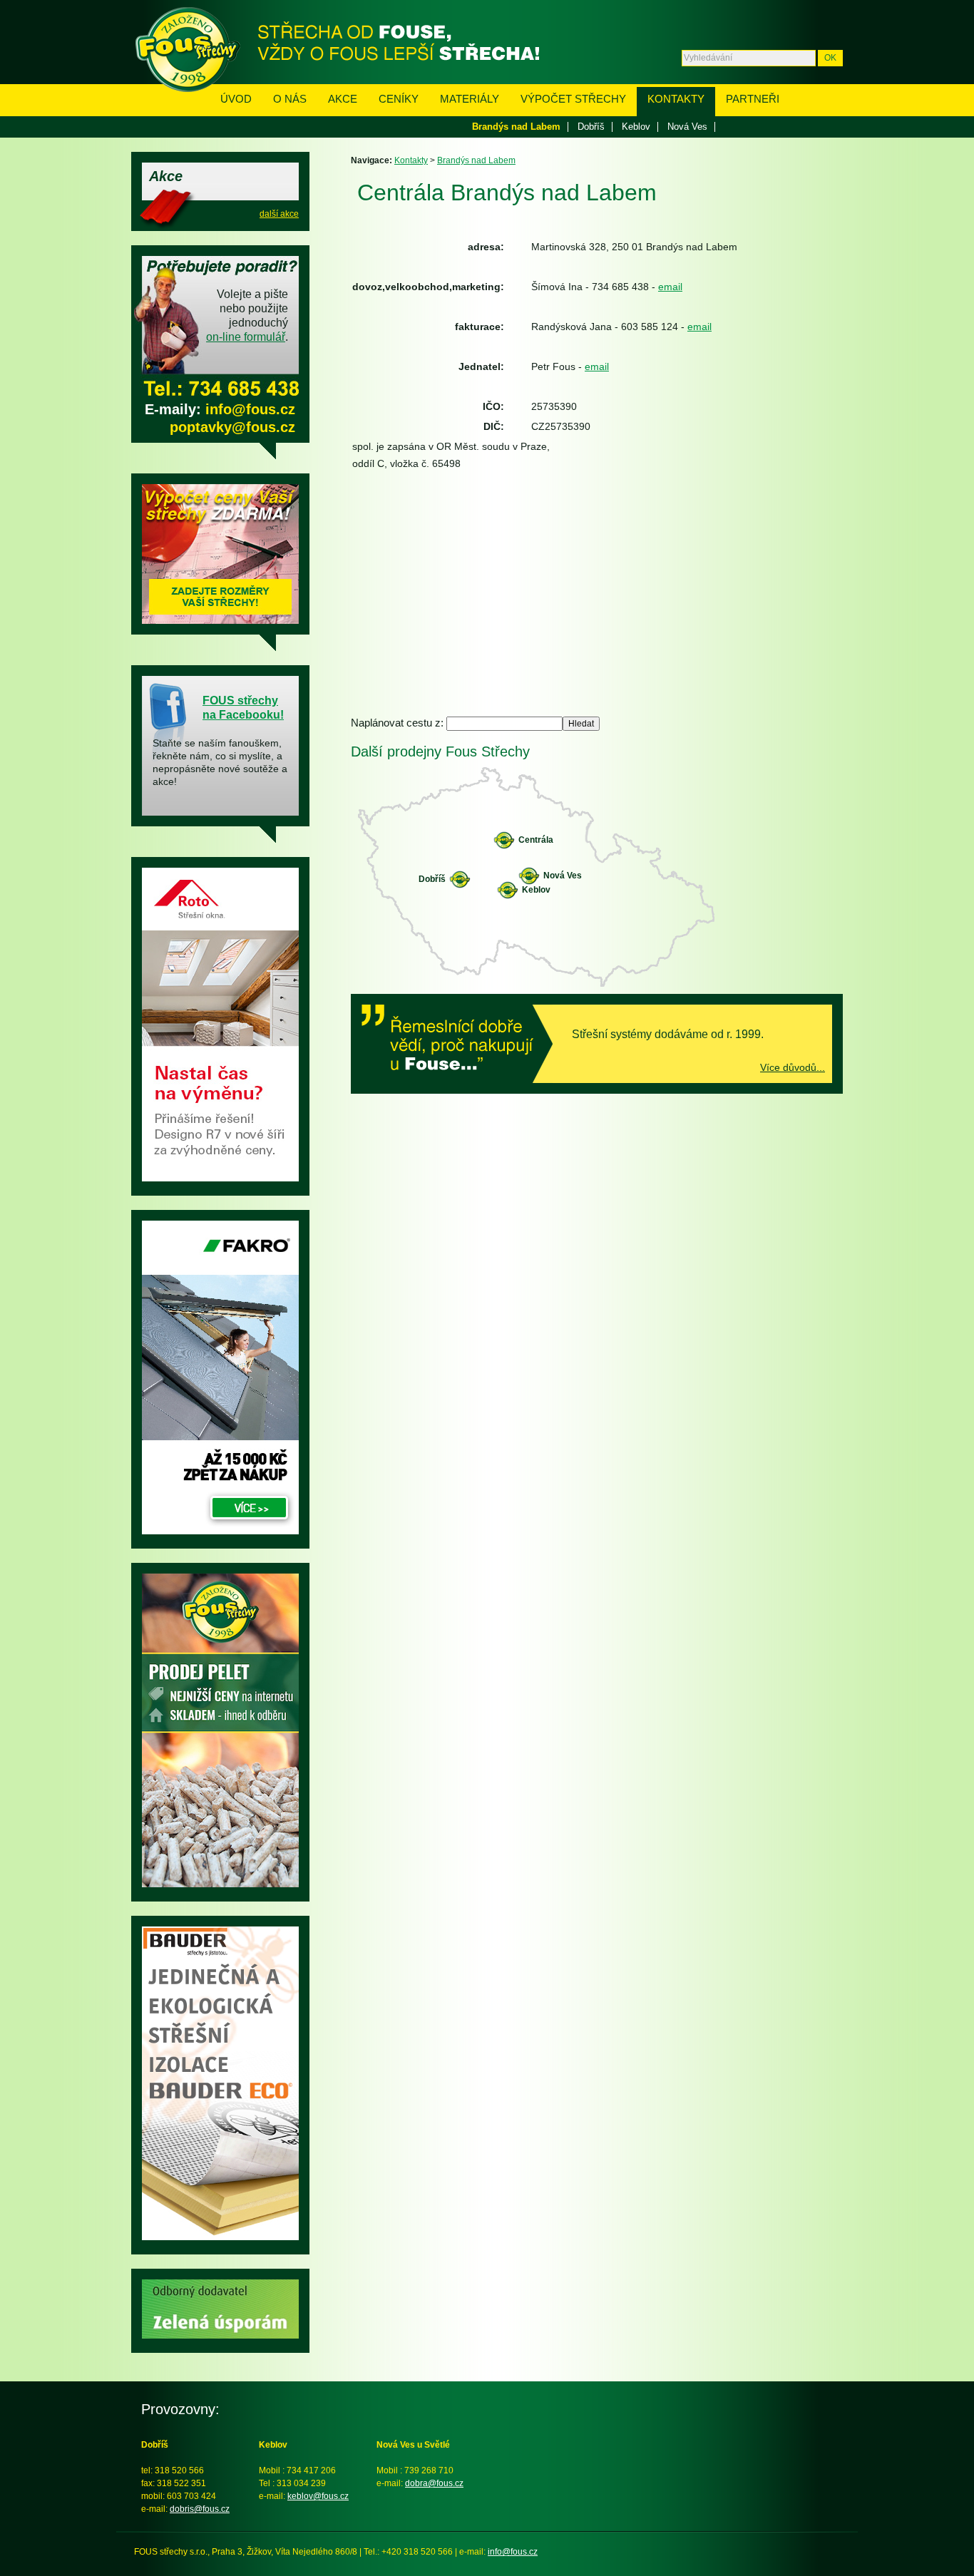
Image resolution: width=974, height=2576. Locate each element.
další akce (279, 214)
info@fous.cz (250, 409)
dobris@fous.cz (200, 2509)
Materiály (470, 99)
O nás (290, 99)
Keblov (636, 127)
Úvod (236, 99)
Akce (343, 99)
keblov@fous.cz (318, 2496)
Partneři (753, 99)
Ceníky (399, 99)
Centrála (536, 840)
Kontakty (676, 99)
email (670, 287)
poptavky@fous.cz (232, 427)
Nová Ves (687, 127)
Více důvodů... (793, 1067)
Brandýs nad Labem (516, 127)
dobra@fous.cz (434, 2483)
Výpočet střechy (573, 99)
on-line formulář (246, 337)
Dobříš (591, 127)
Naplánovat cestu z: (399, 723)
